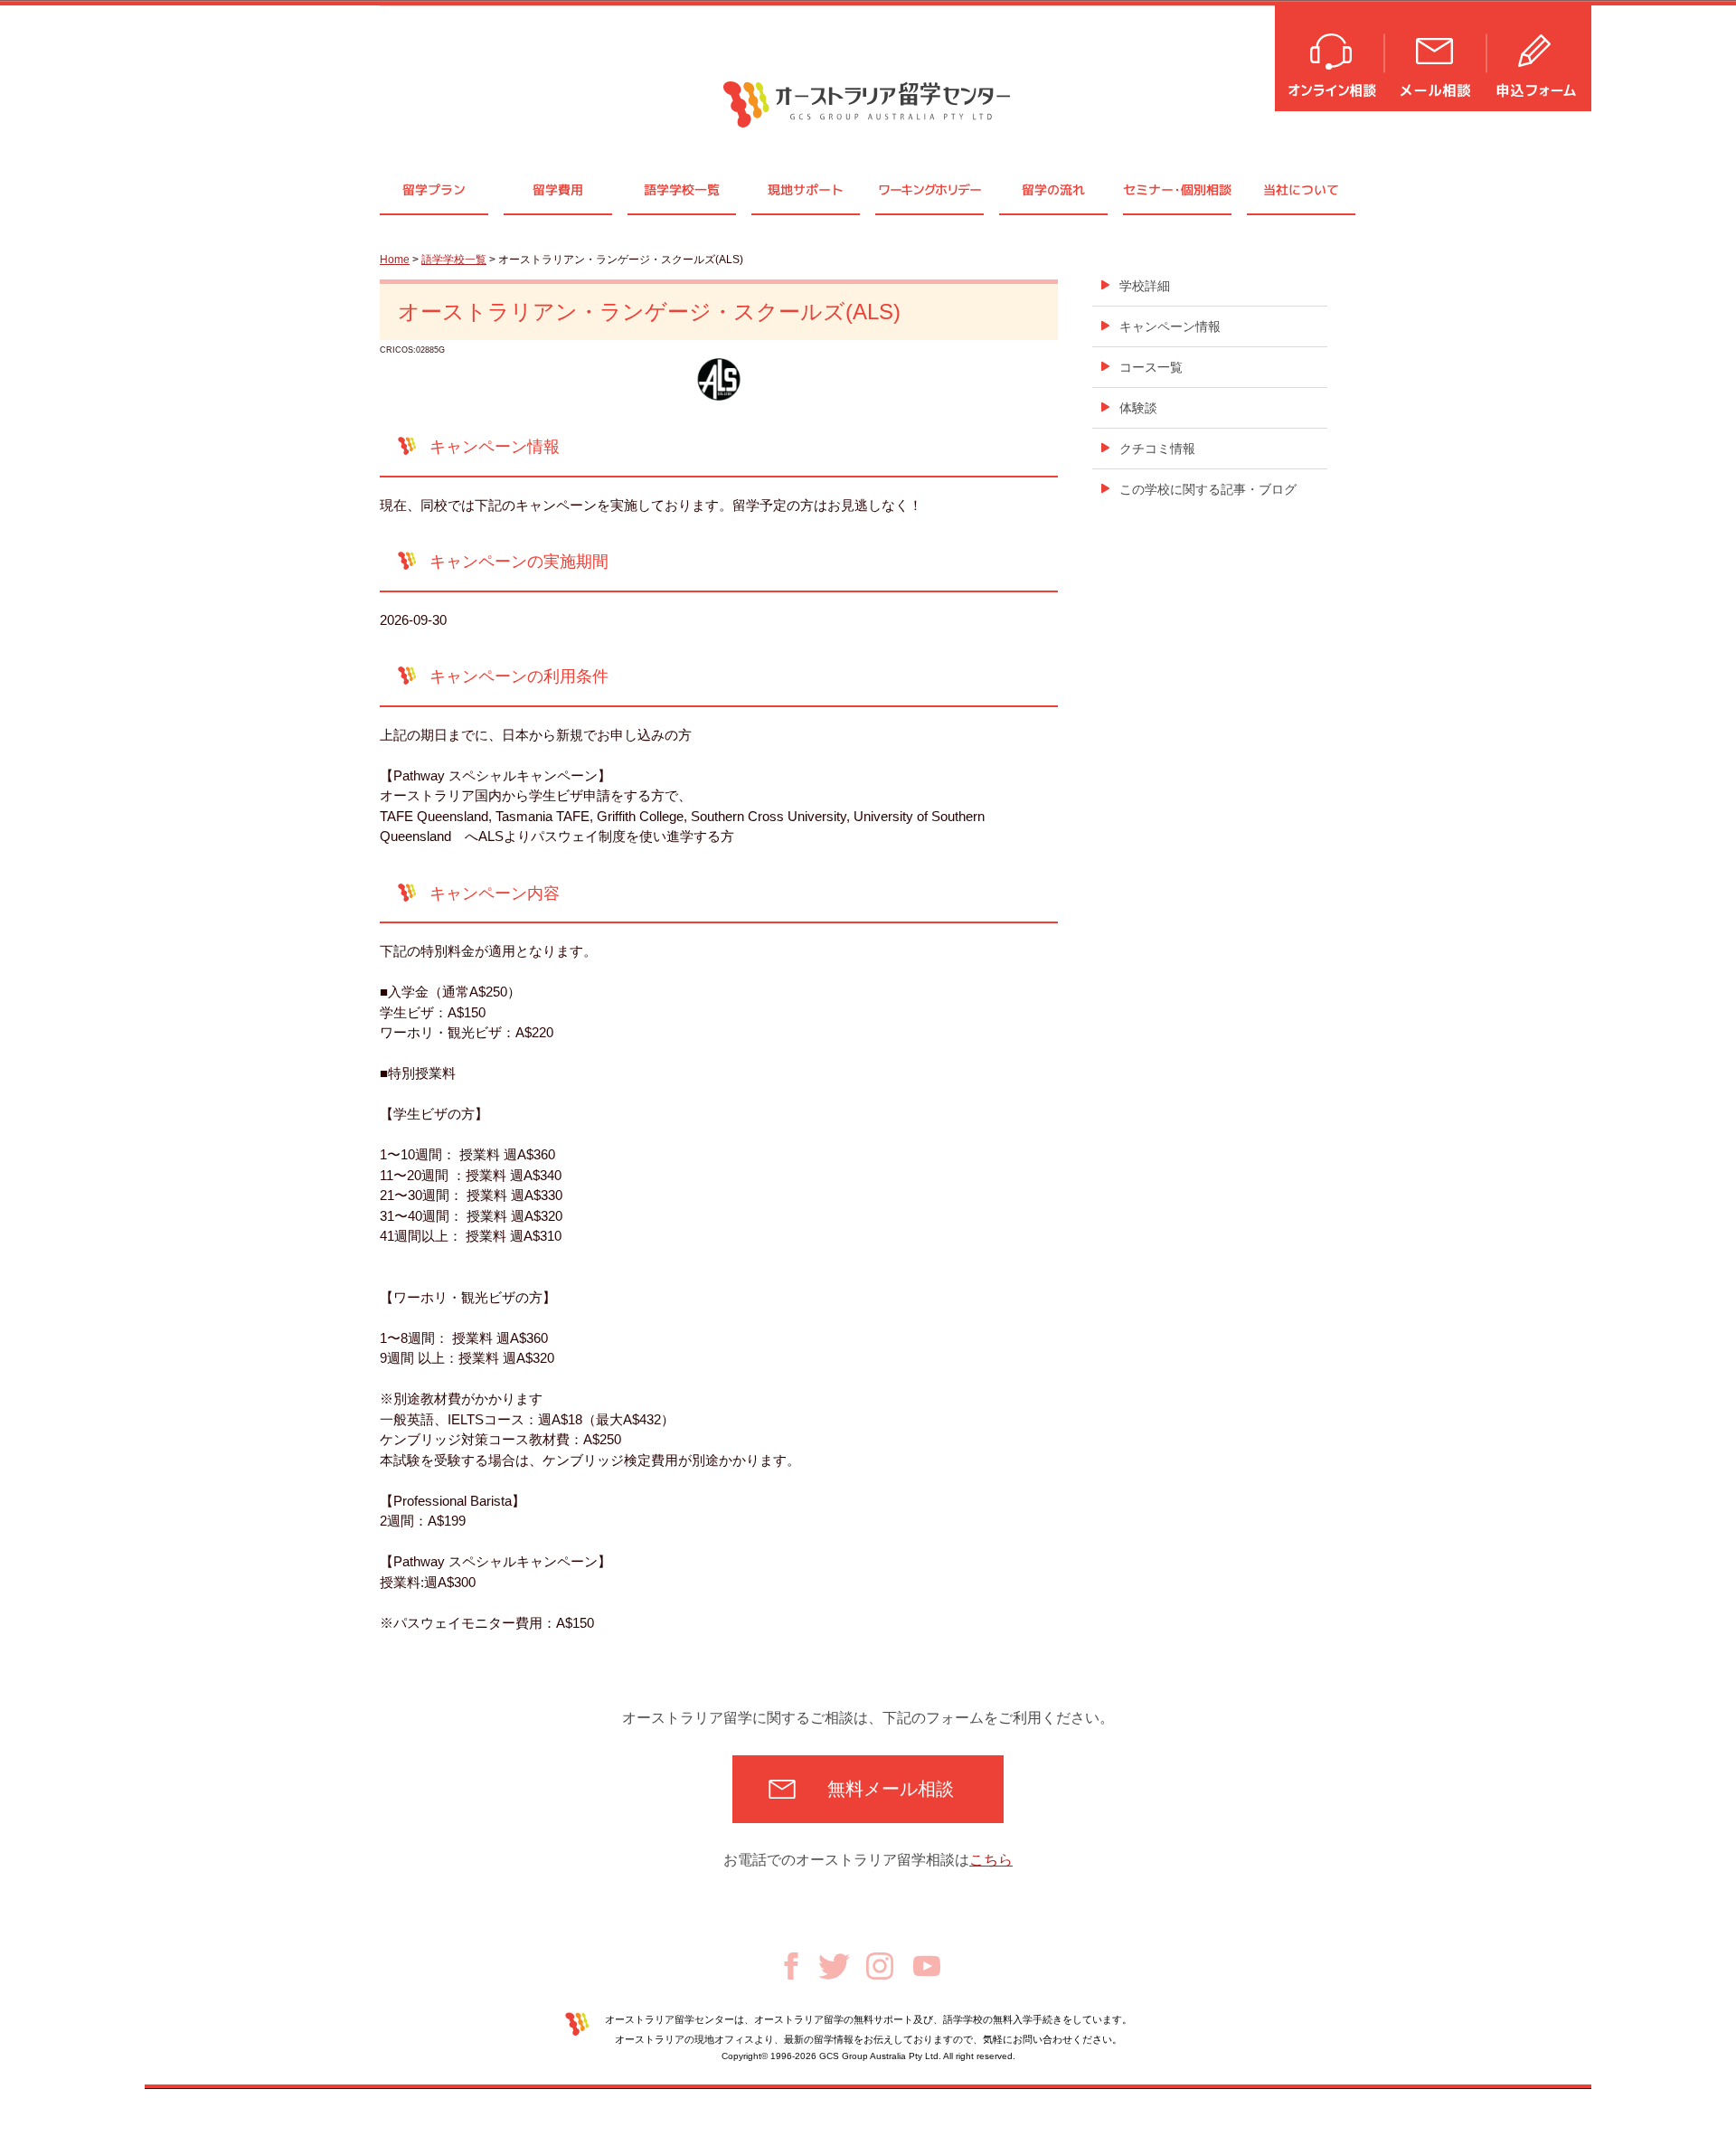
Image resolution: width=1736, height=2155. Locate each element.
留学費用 (558, 189)
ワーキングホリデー (929, 189)
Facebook (791, 1966)
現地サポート (806, 189)
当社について (1301, 189)
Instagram (880, 1966)
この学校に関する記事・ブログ (1208, 489)
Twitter (834, 1966)
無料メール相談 (891, 1789)
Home (395, 260)
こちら (991, 1860)
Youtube (927, 1966)
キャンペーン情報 (1170, 326)
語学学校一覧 (682, 189)
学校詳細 (1145, 286)
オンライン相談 (1330, 57)
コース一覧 (1151, 367)
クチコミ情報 (1157, 449)
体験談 (1138, 408)
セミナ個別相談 (1177, 189)
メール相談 (1437, 57)
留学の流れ (1053, 189)
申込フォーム (1540, 57)
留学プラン (434, 189)
